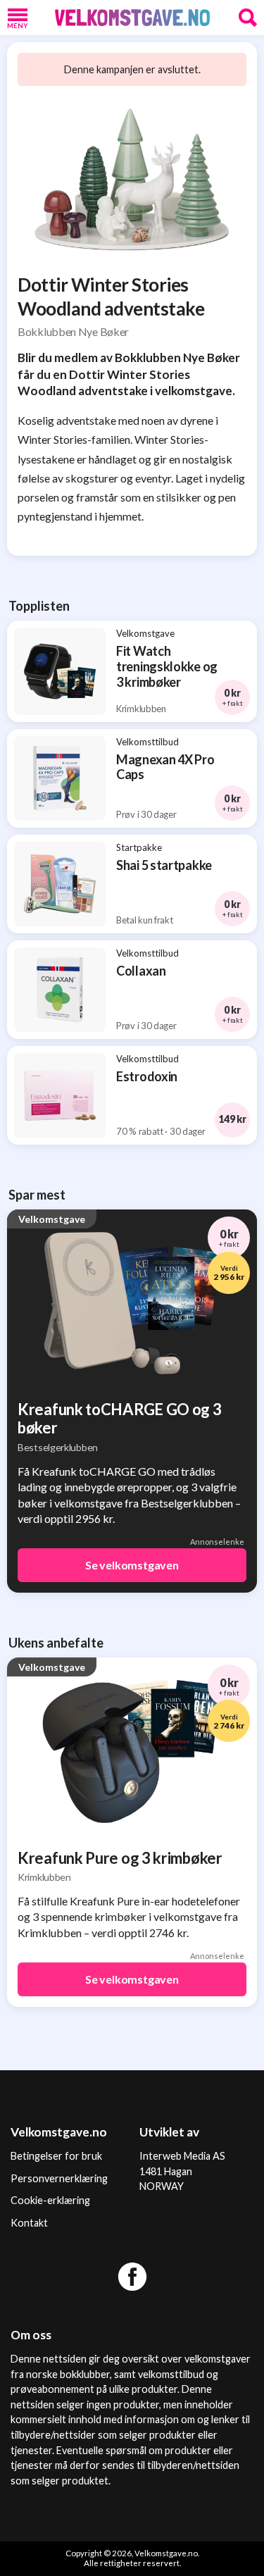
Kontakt (29, 2223)
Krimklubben (44, 1877)
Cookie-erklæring (50, 2200)
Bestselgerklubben (58, 1447)
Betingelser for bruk (56, 2156)
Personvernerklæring (59, 2178)
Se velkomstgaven (132, 1565)
